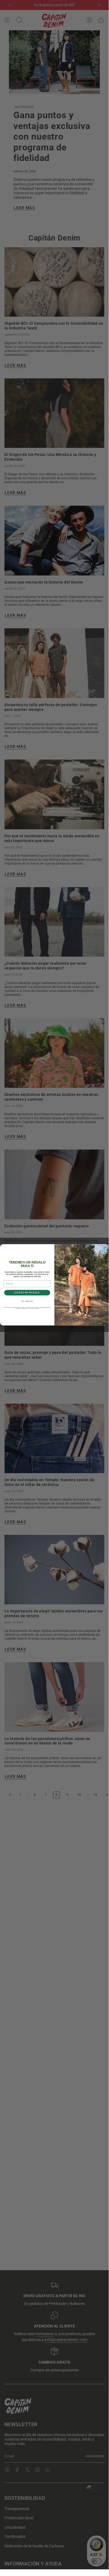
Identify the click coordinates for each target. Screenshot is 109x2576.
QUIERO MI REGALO (27, 1292)
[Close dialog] (105, 1248)
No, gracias (27, 1301)
